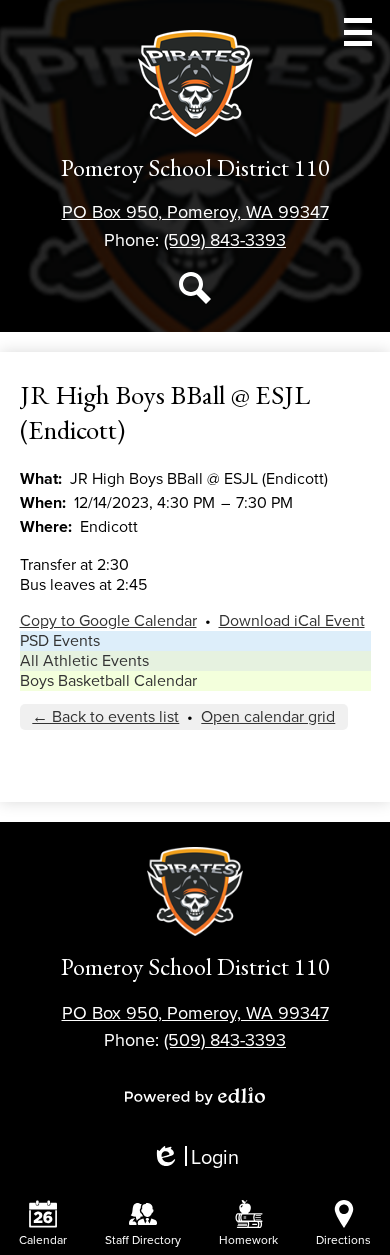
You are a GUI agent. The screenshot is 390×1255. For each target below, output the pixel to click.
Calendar (43, 1240)
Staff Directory (143, 1240)
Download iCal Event (292, 621)
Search (195, 288)
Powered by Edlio (195, 1096)
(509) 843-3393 (225, 240)
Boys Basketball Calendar (108, 681)
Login (195, 1158)
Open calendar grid (268, 717)
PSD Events (60, 641)
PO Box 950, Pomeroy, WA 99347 (195, 212)
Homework (248, 1240)
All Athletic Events (84, 661)
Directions (343, 1240)
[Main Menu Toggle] (358, 32)
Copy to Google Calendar (108, 621)
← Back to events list (105, 717)
